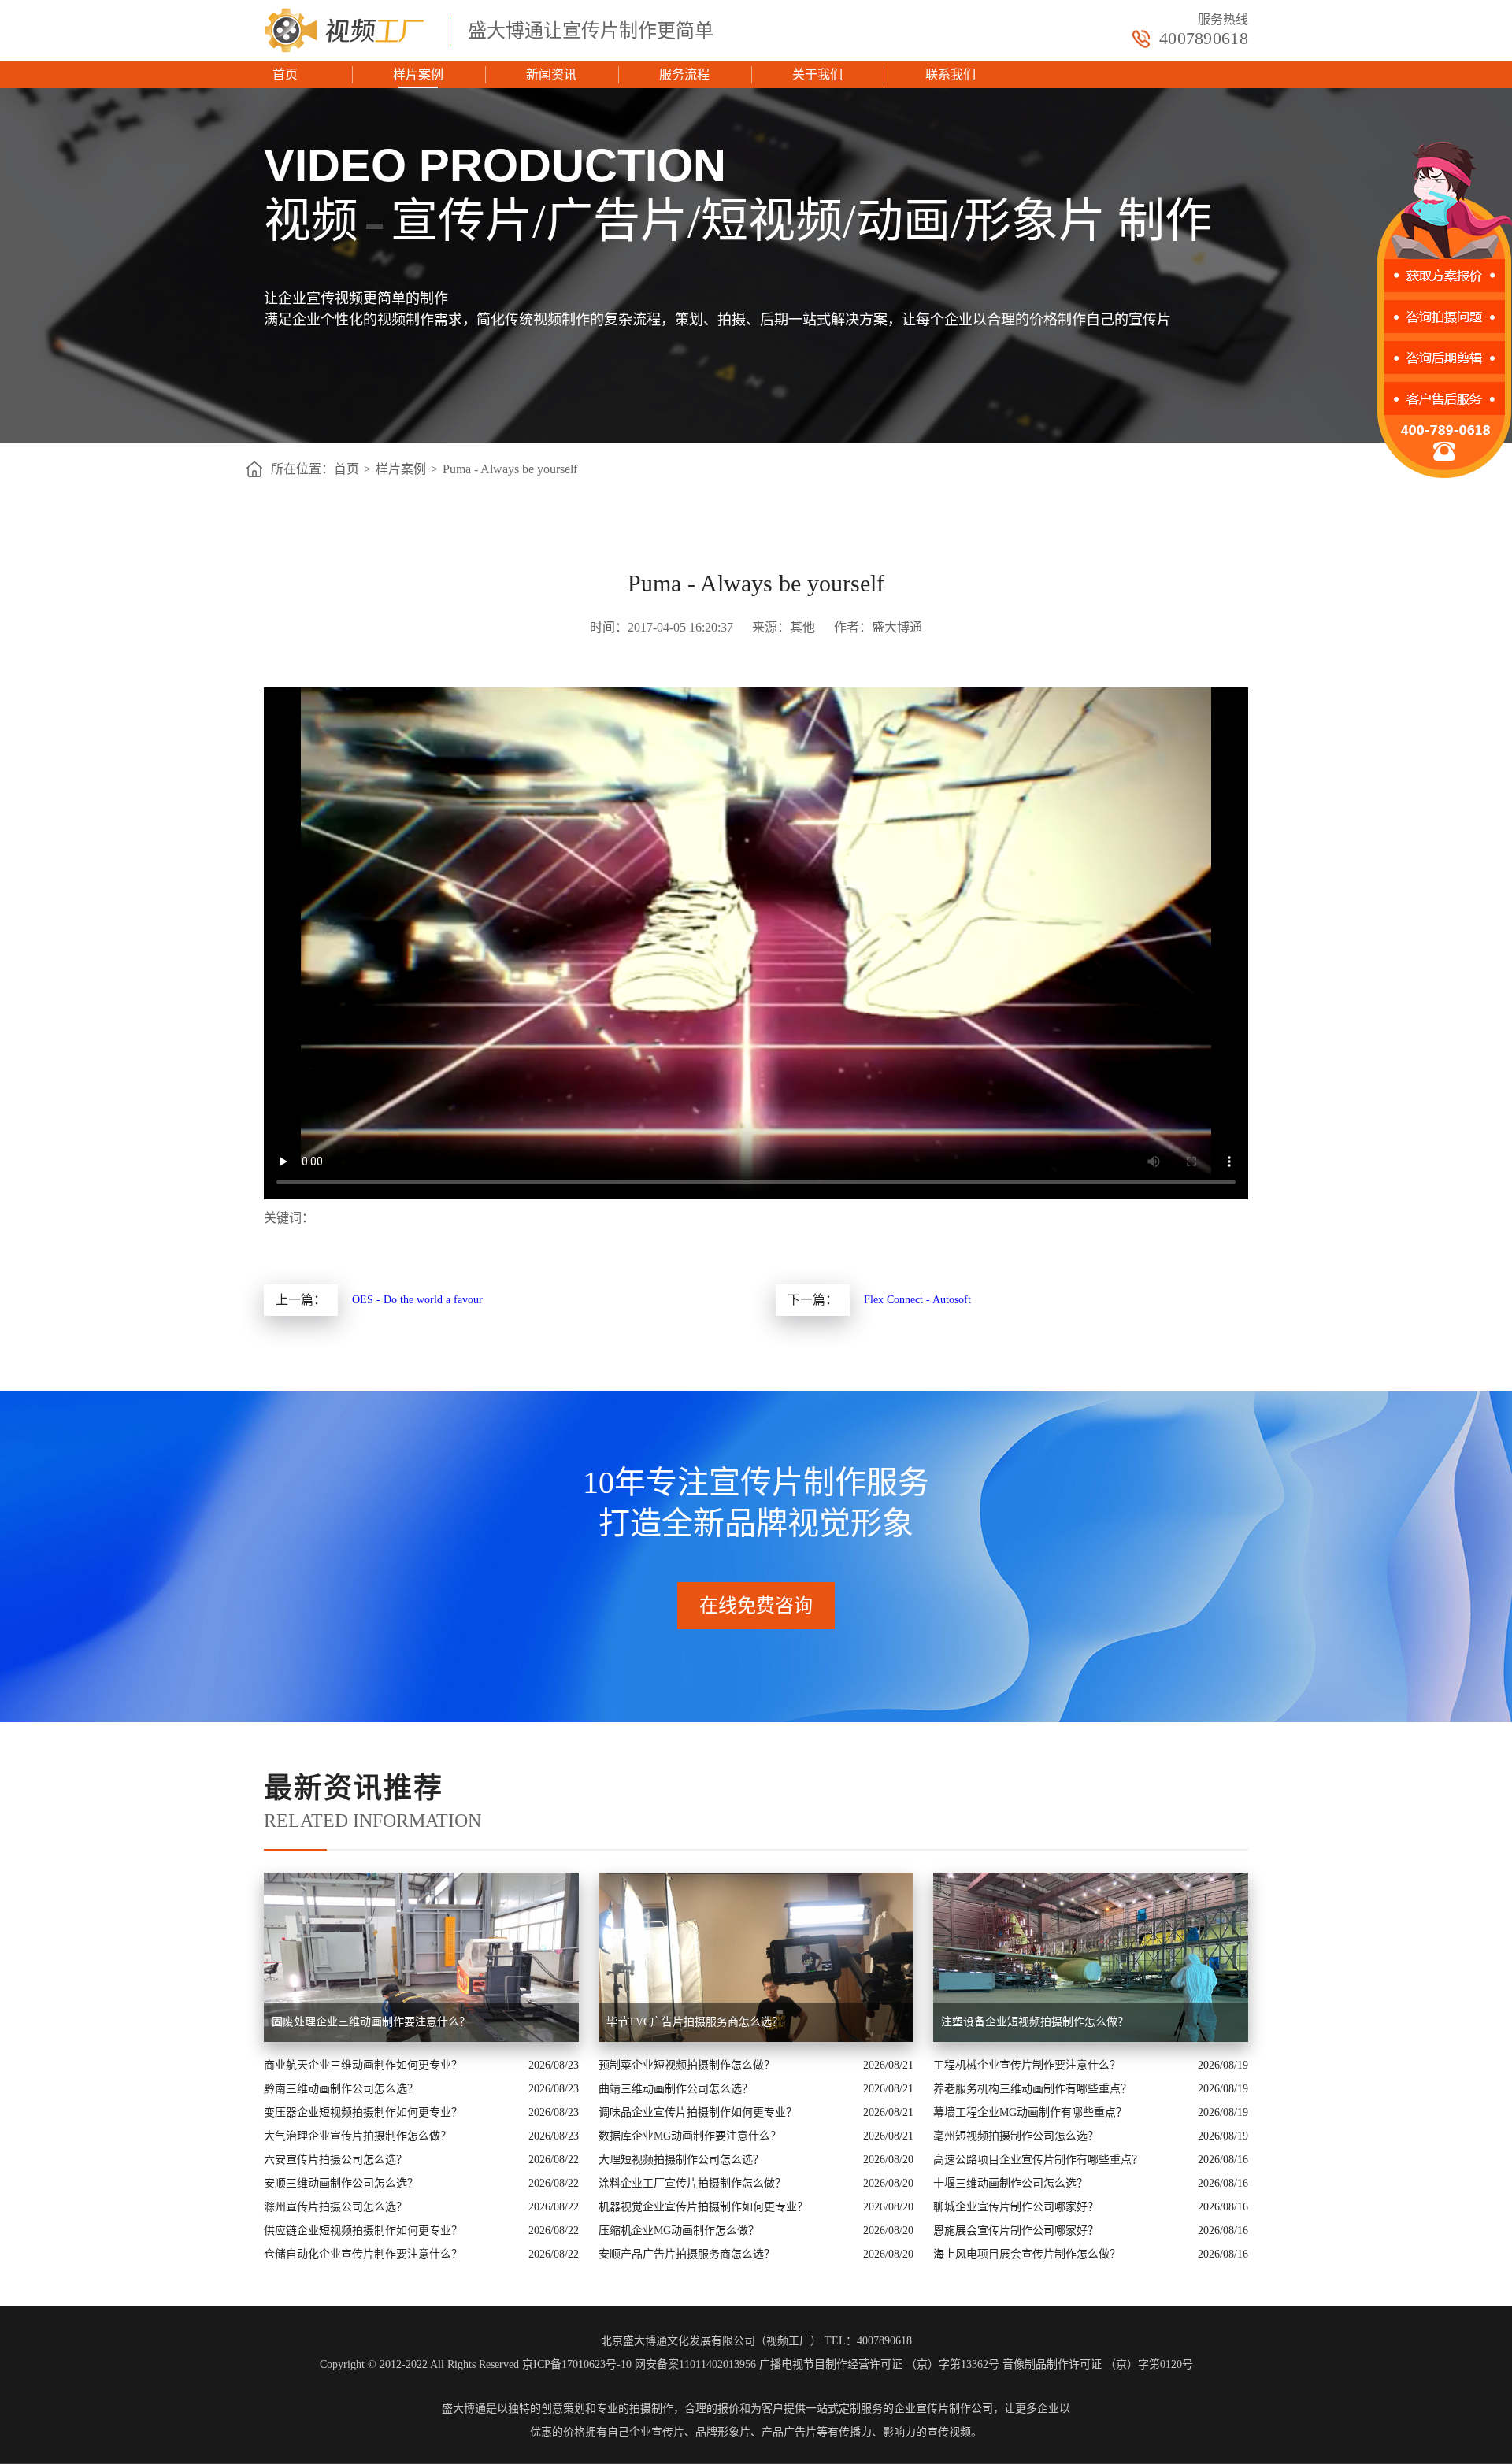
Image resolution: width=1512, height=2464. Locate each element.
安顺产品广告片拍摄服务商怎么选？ (687, 2254)
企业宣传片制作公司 (943, 2408)
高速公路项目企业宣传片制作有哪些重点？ (1038, 2160)
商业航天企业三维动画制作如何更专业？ (363, 2065)
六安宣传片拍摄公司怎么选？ (335, 2160)
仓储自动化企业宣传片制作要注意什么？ (363, 2254)
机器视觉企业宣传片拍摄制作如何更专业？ (703, 2207)
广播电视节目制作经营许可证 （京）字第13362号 (879, 2364)
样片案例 (418, 74)
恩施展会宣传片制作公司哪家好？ (1016, 2231)
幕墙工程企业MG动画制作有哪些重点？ (1030, 2112)
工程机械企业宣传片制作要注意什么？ (1027, 2065)
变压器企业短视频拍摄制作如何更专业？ (363, 2112)
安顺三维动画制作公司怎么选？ (341, 2183)
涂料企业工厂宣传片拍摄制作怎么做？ (692, 2183)
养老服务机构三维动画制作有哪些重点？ (1032, 2089)
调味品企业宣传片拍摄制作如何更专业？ (698, 2112)
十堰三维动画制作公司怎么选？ (1010, 2183)
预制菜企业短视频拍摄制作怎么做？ (687, 2065)
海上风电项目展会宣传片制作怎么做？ (1027, 2254)
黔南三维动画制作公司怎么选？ (341, 2089)
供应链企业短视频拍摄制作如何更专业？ (363, 2231)
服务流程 (684, 74)
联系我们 (951, 74)
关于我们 (817, 74)
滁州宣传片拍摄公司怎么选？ (335, 2207)
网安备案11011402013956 (695, 2364)
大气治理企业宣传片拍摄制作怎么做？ (358, 2136)
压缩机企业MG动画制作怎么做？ (679, 2231)
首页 (285, 74)
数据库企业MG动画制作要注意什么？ (690, 2136)
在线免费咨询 (756, 1606)
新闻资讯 (551, 74)
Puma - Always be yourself (510, 469)
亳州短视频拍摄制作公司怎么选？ (1016, 2136)
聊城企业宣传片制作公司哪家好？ (1016, 2207)
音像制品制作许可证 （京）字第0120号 (1098, 2364)
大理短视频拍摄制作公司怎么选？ (681, 2160)
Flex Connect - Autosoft (917, 1300)
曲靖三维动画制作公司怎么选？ (676, 2089)
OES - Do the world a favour (417, 1300)
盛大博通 (464, 2408)
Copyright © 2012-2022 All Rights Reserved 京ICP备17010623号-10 (476, 2364)
